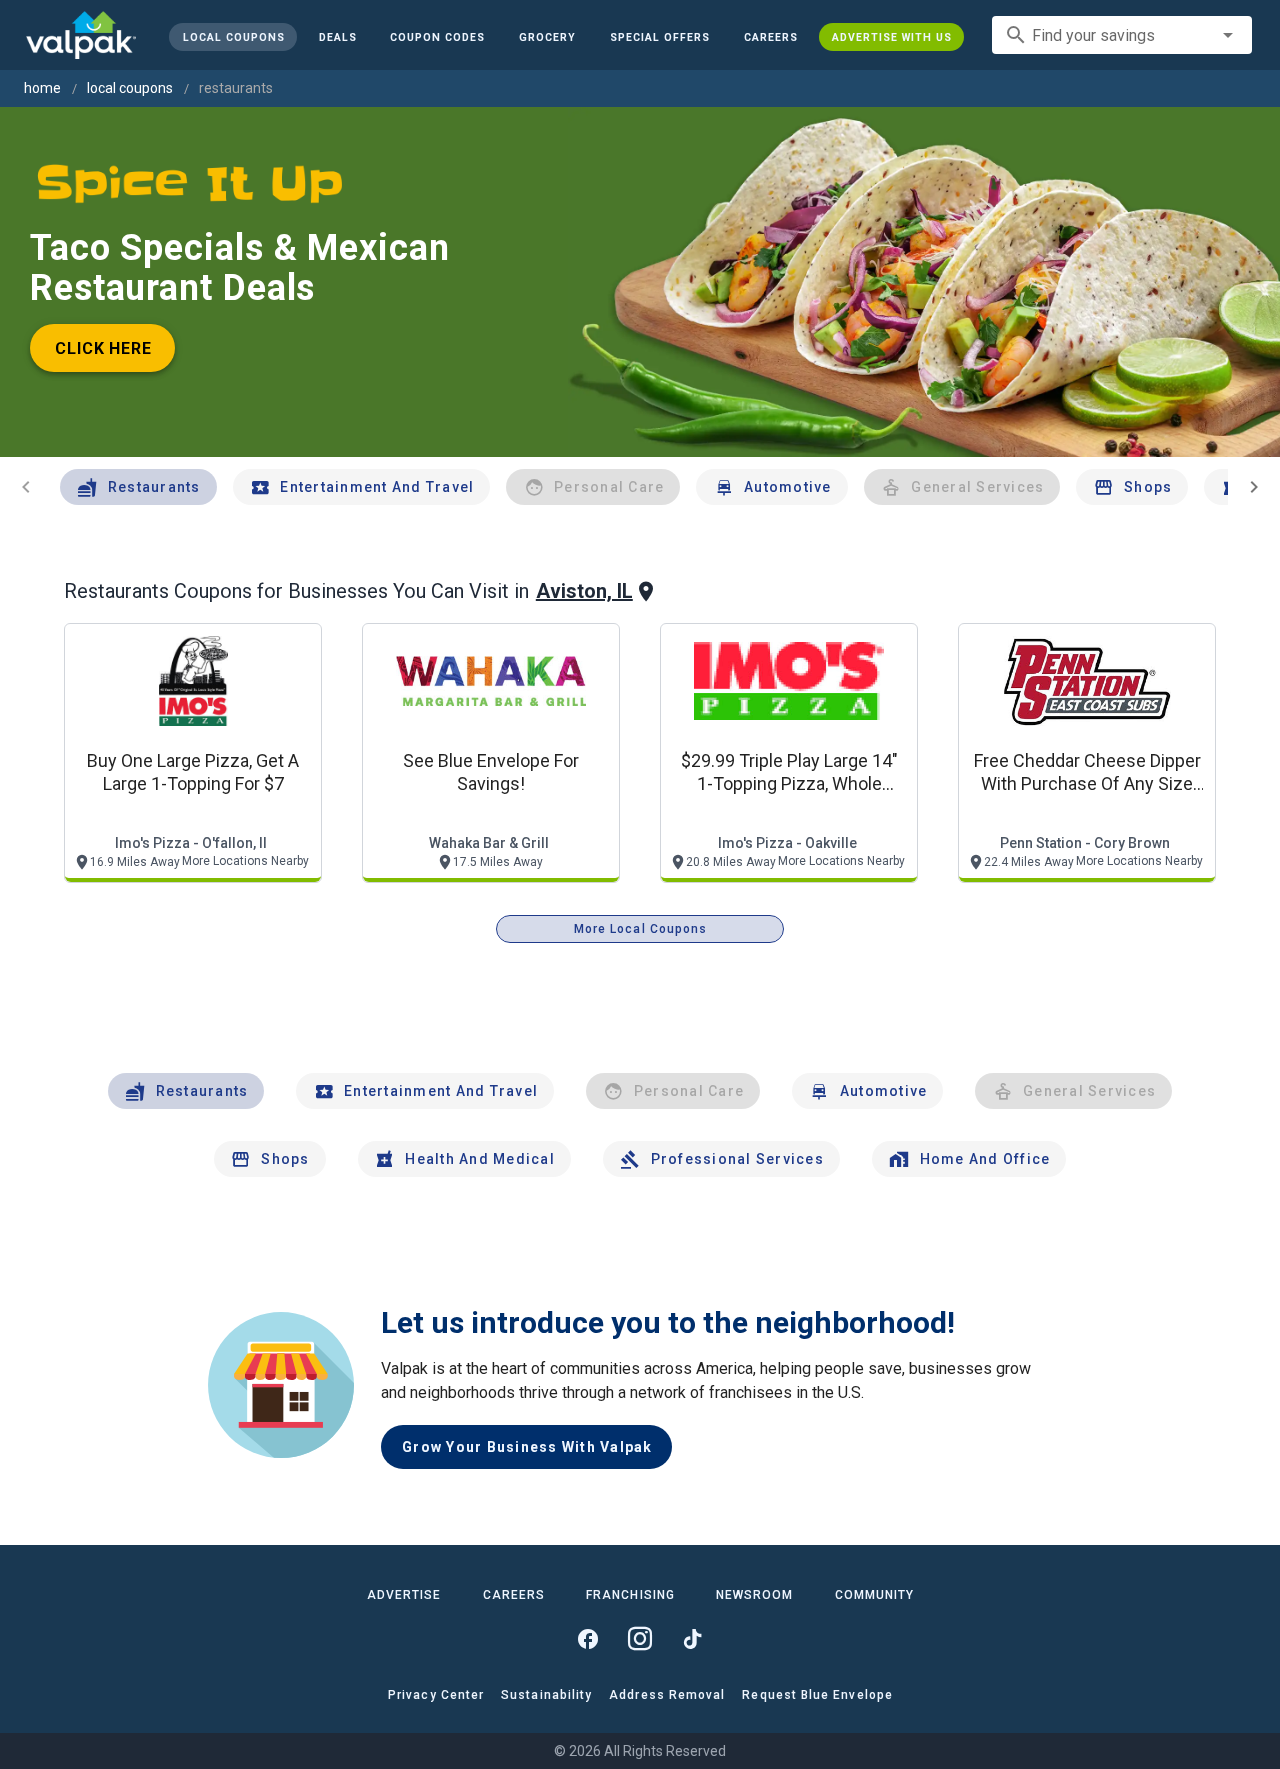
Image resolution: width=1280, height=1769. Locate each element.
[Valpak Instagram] (640, 1639)
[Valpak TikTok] (692, 1639)
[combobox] (1122, 35)
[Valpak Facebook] (588, 1639)
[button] (660, 37)
